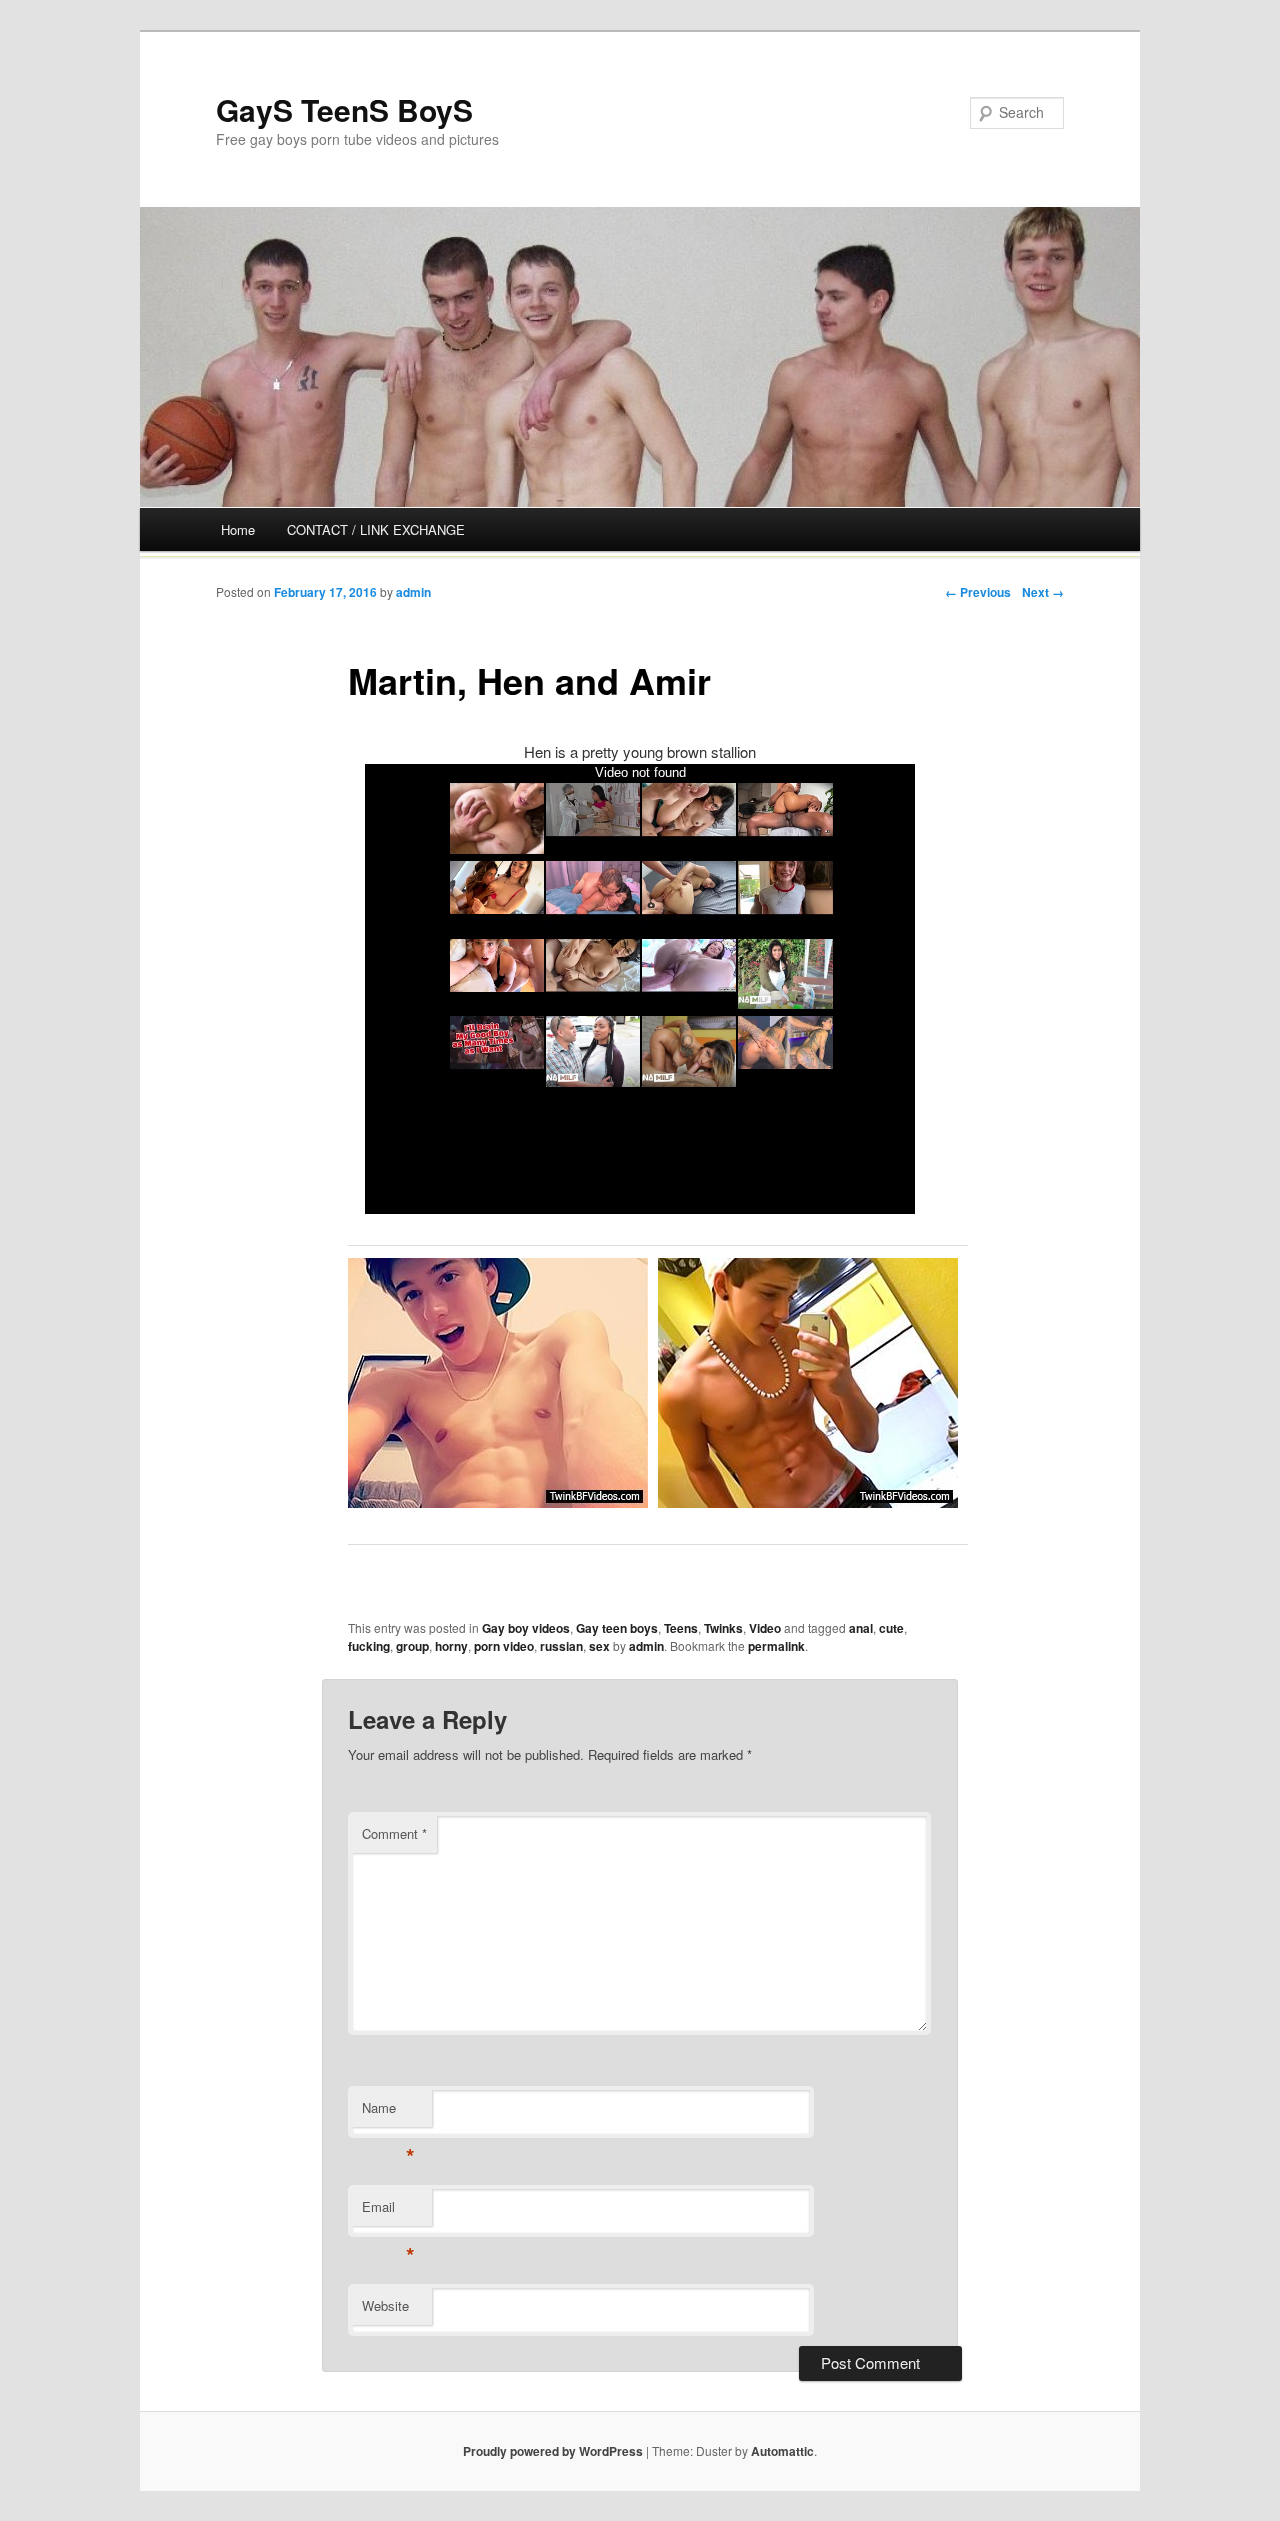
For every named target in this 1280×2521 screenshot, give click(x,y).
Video (765, 1628)
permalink (776, 1646)
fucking (369, 1646)
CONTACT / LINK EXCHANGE (376, 529)
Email (388, 2211)
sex (599, 1646)
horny (451, 1646)
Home (238, 529)
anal (861, 1628)
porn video (504, 1646)
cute (891, 1628)
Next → (1043, 592)
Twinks (723, 1628)
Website (385, 2305)
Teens (681, 1628)
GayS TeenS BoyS (344, 109)
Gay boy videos (526, 1628)
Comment (394, 1833)
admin (413, 592)
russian (561, 1646)
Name (388, 2112)
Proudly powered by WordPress (553, 2451)
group (412, 1646)
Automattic (782, 2451)
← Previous (978, 592)
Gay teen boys (617, 1628)
